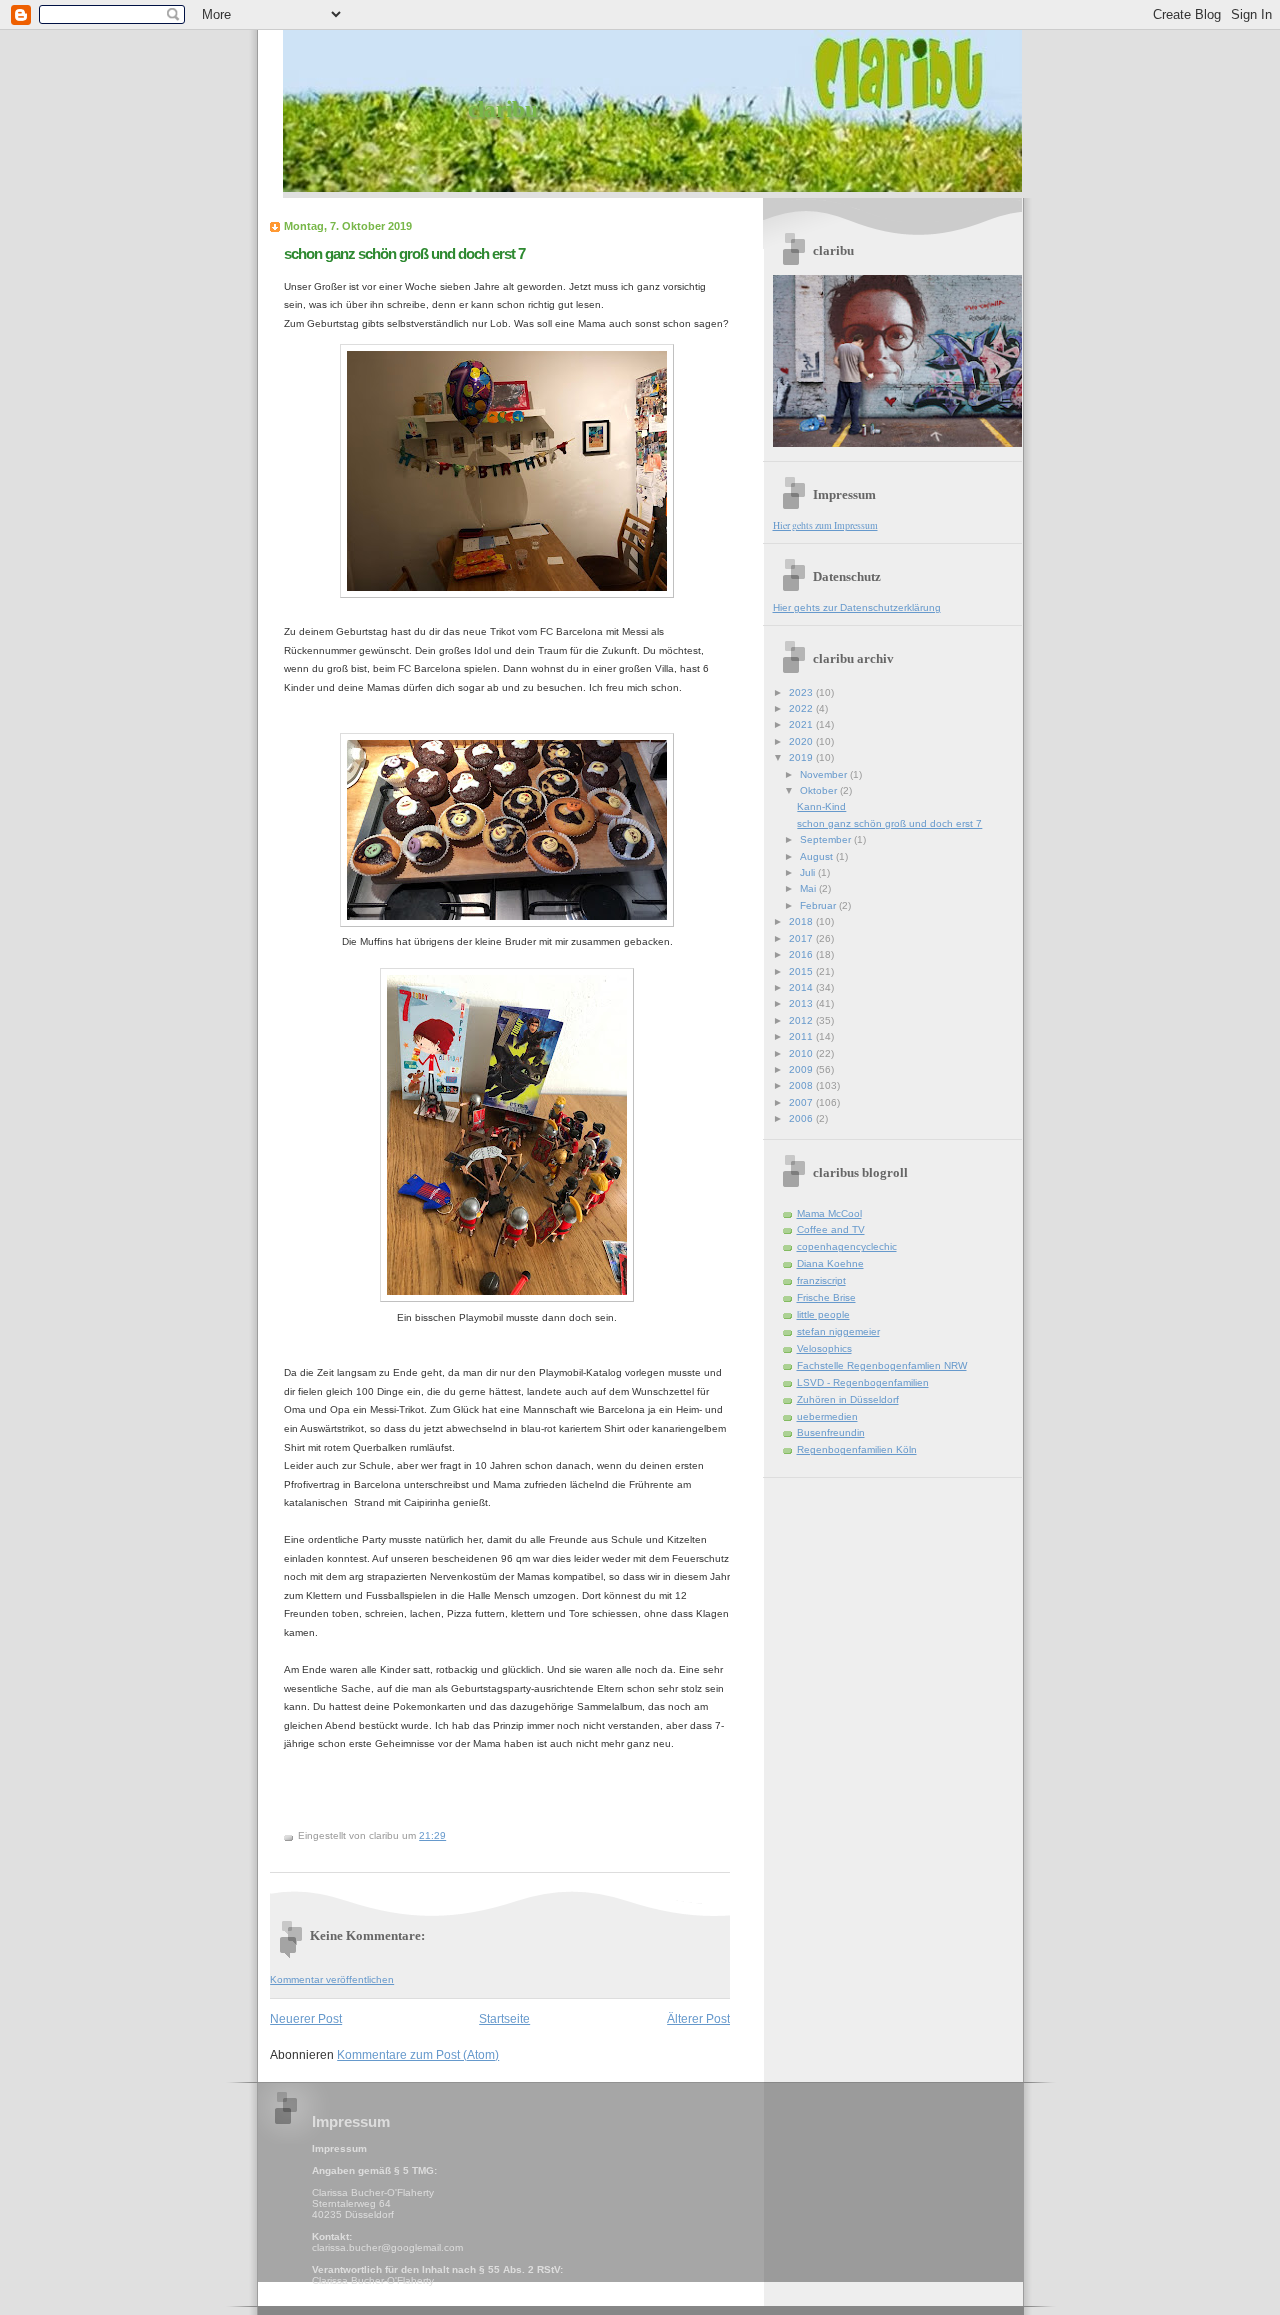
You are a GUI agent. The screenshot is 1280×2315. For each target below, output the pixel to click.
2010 (802, 1053)
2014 (802, 987)
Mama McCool (829, 1213)
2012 (802, 1020)
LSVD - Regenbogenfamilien (863, 1382)
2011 (802, 1036)
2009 (802, 1069)
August (818, 856)
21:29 (432, 1835)
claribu (503, 109)
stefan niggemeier (838, 1331)
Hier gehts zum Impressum (825, 525)
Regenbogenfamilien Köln (857, 1449)
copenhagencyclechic (847, 1246)
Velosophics (824, 1348)
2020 (802, 741)
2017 (802, 938)
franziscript (821, 1280)
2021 (802, 724)
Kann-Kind (821, 806)
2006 (802, 1118)
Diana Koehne (830, 1263)
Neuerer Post (306, 2018)
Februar (819, 905)
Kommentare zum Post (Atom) (418, 2054)
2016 (802, 954)
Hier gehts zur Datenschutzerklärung (857, 607)
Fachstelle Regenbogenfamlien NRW (882, 1365)
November (825, 774)
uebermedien (827, 1416)
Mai (809, 888)
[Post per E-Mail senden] (450, 1835)
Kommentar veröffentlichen (332, 1979)
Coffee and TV (831, 1229)
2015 (802, 971)
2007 (802, 1102)
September (827, 839)
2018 (802, 921)
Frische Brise (826, 1297)
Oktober (820, 790)
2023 (802, 692)
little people (823, 1314)
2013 (802, 1003)
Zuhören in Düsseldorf (848, 1399)
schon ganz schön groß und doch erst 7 (404, 253)
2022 (802, 708)
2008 (802, 1085)
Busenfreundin (831, 1432)
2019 (802, 757)
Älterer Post (698, 2018)
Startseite (504, 2018)
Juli (809, 872)
